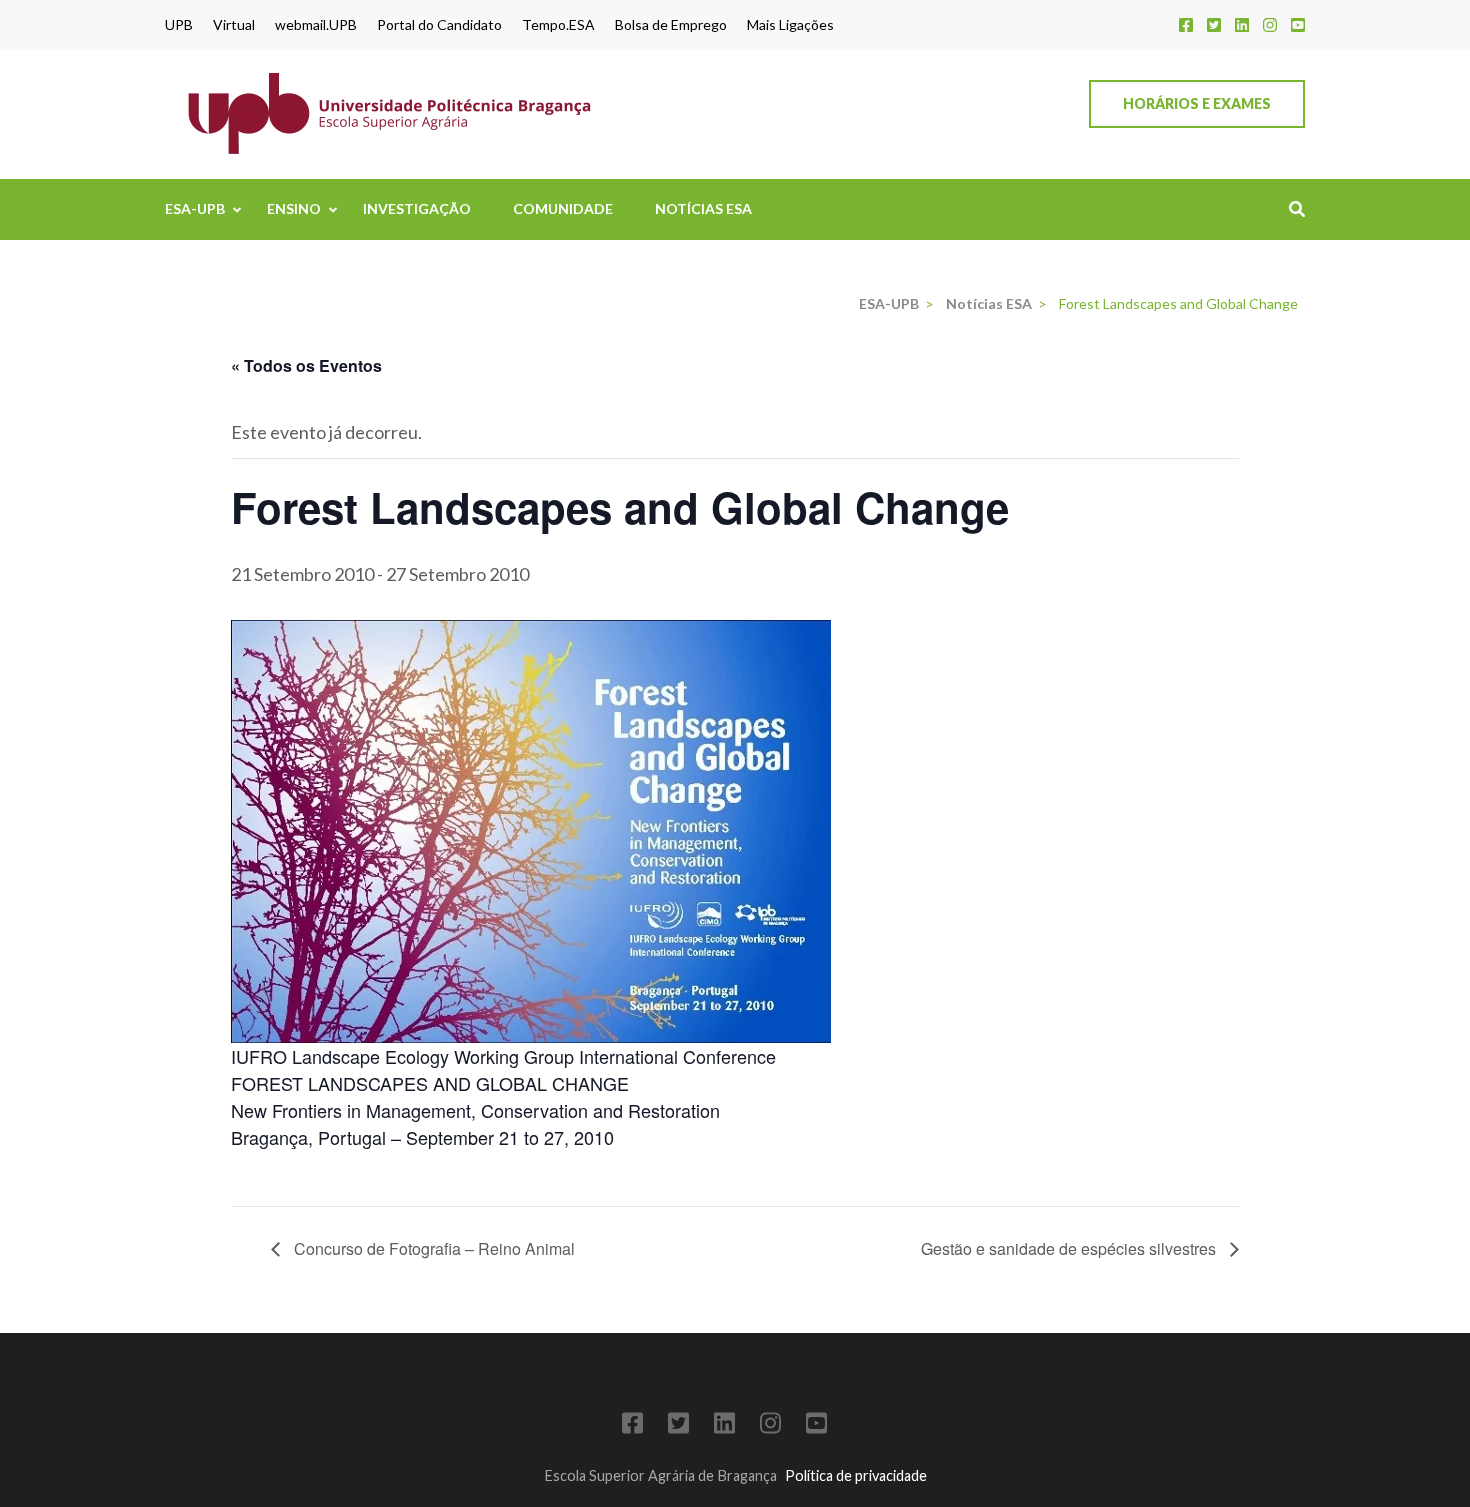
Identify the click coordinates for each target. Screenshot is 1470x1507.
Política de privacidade (856, 1475)
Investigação (417, 208)
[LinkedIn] (1242, 24)
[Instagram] (1270, 24)
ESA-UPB (195, 208)
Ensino (294, 208)
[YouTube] (1298, 24)
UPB (179, 25)
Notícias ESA (703, 208)
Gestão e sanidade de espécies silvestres (1070, 1248)
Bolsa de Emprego (671, 25)
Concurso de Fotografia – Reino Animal (432, 1248)
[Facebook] (1186, 24)
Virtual (234, 25)
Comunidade (563, 208)
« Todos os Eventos (306, 365)
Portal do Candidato (439, 25)
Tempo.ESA (558, 25)
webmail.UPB (316, 25)
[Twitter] (1214, 24)
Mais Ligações (790, 25)
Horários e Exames (1197, 103)
